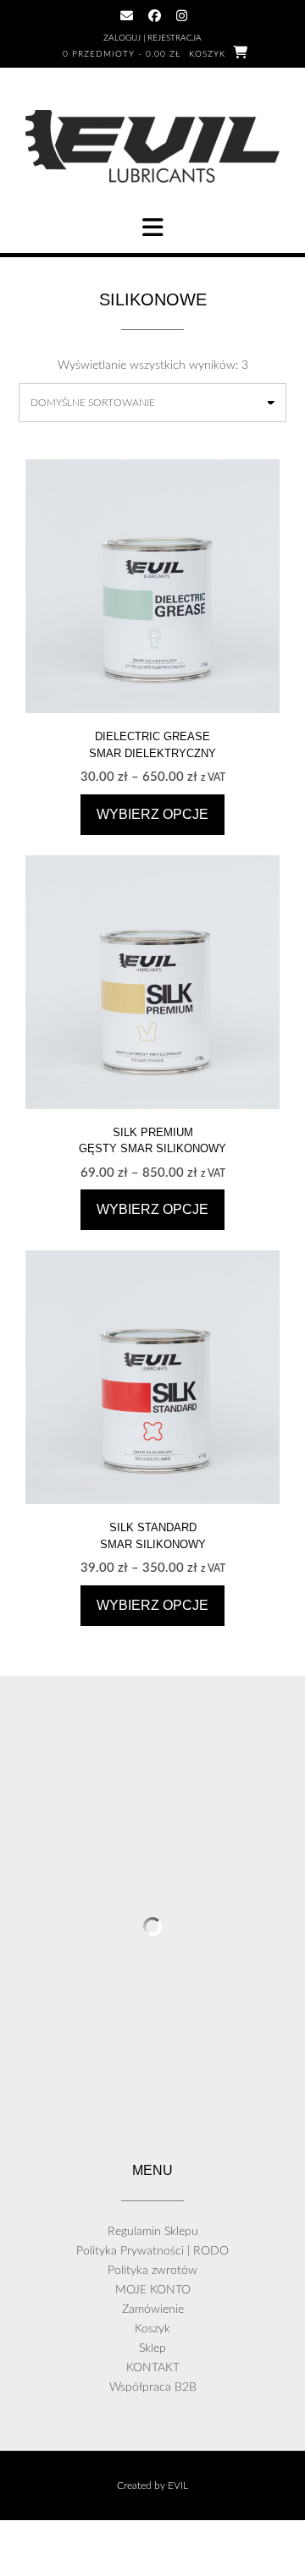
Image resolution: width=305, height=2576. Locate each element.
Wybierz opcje (152, 814)
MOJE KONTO (153, 2290)
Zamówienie (153, 2310)
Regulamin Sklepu (153, 2232)
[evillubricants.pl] (152, 146)
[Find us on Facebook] (155, 16)
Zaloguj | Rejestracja (152, 38)
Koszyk (152, 2329)
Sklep (152, 2348)
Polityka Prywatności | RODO (152, 2251)
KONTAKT (153, 2368)
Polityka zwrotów (152, 2271)
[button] (152, 228)
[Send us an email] (127, 16)
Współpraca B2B (153, 2387)
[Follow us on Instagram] (182, 16)
